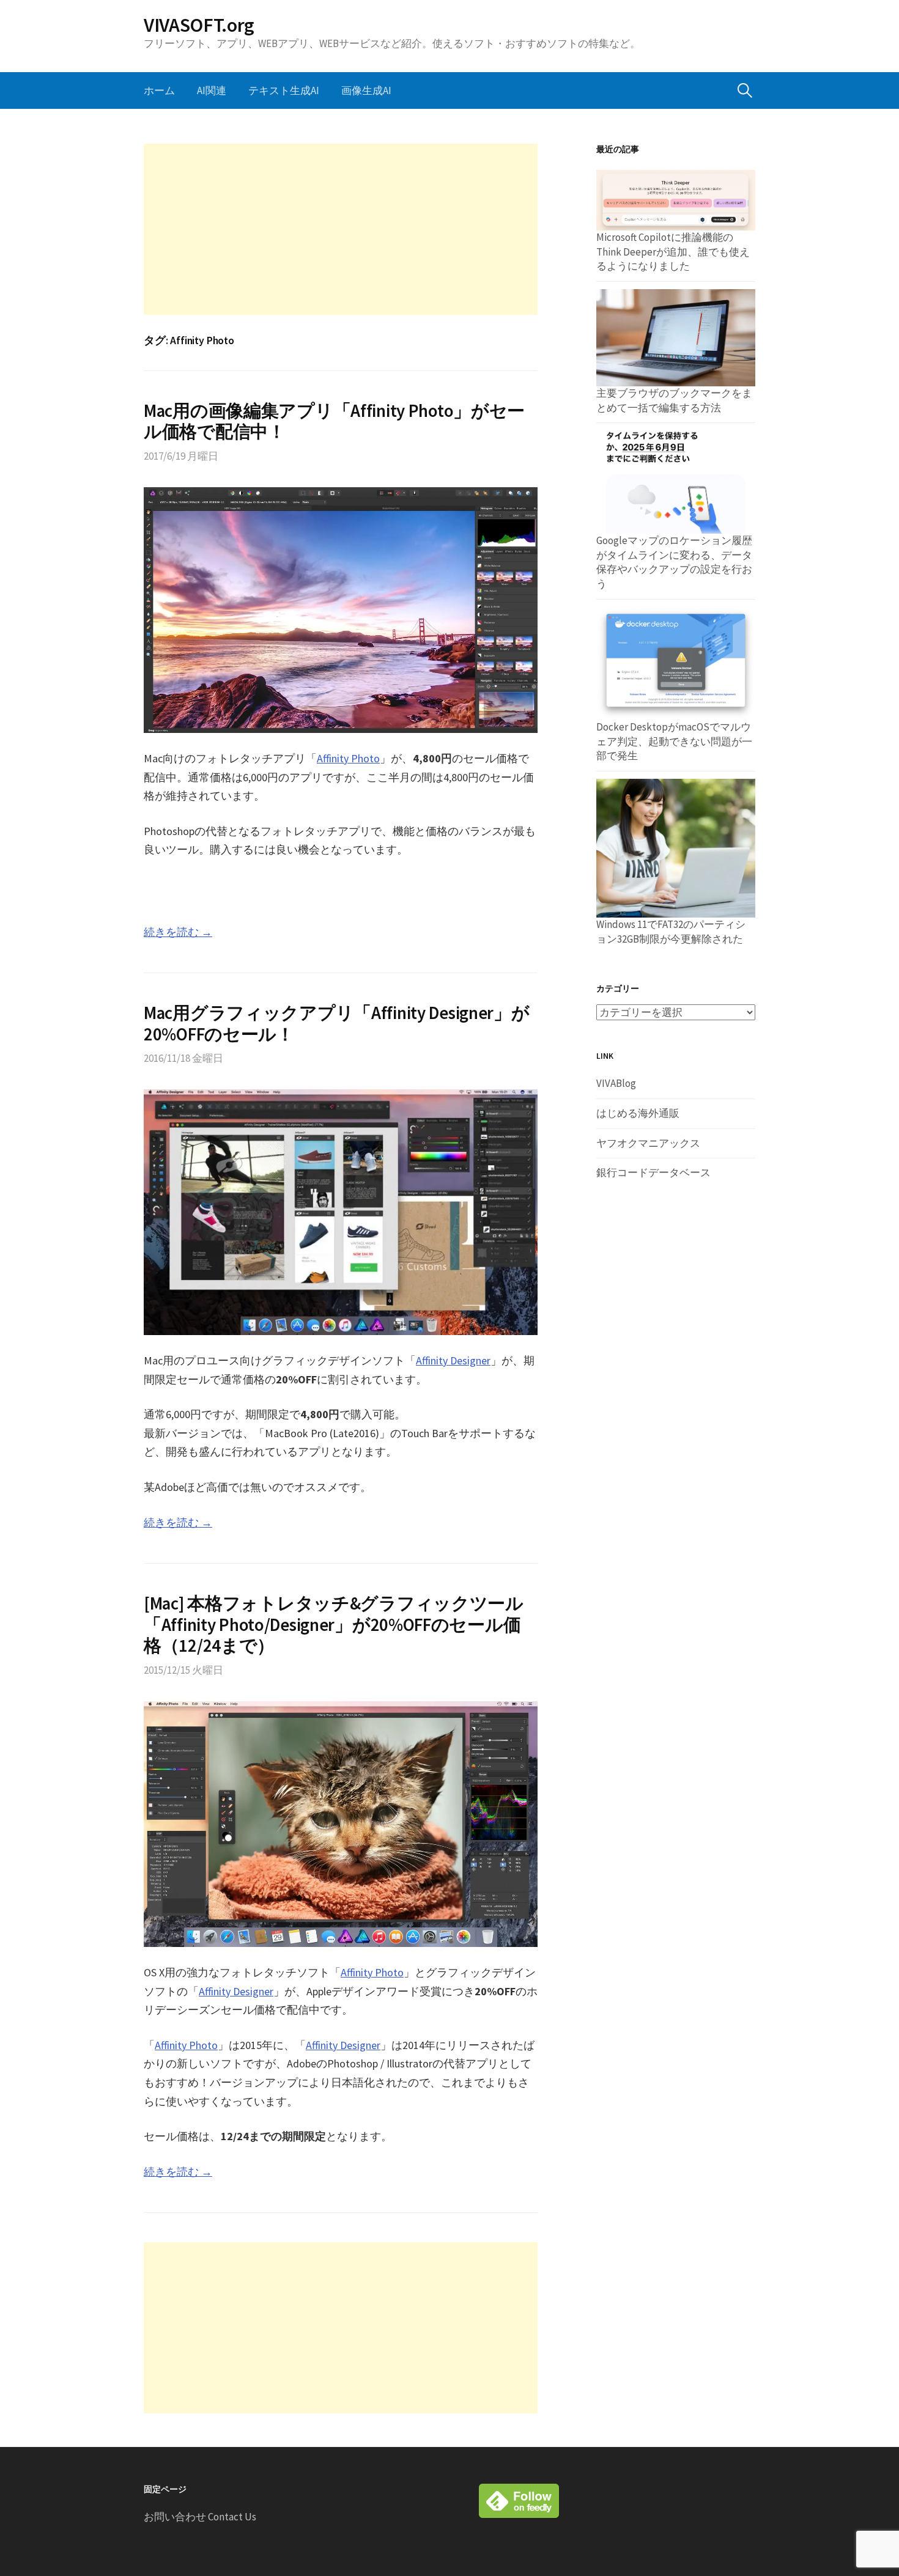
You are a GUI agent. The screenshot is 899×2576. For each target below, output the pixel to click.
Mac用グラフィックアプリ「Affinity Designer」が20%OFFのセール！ (337, 1024)
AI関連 (212, 90)
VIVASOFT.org (199, 25)
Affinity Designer (453, 1360)
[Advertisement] (341, 229)
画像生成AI (366, 90)
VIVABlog (616, 1083)
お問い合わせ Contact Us (200, 2517)
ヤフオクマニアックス (648, 1143)
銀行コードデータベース (653, 1172)
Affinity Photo (348, 758)
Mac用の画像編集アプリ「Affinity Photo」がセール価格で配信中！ (334, 421)
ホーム (159, 90)
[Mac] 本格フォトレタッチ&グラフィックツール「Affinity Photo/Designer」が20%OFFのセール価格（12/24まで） (334, 1625)
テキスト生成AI (284, 90)
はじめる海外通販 (638, 1113)
